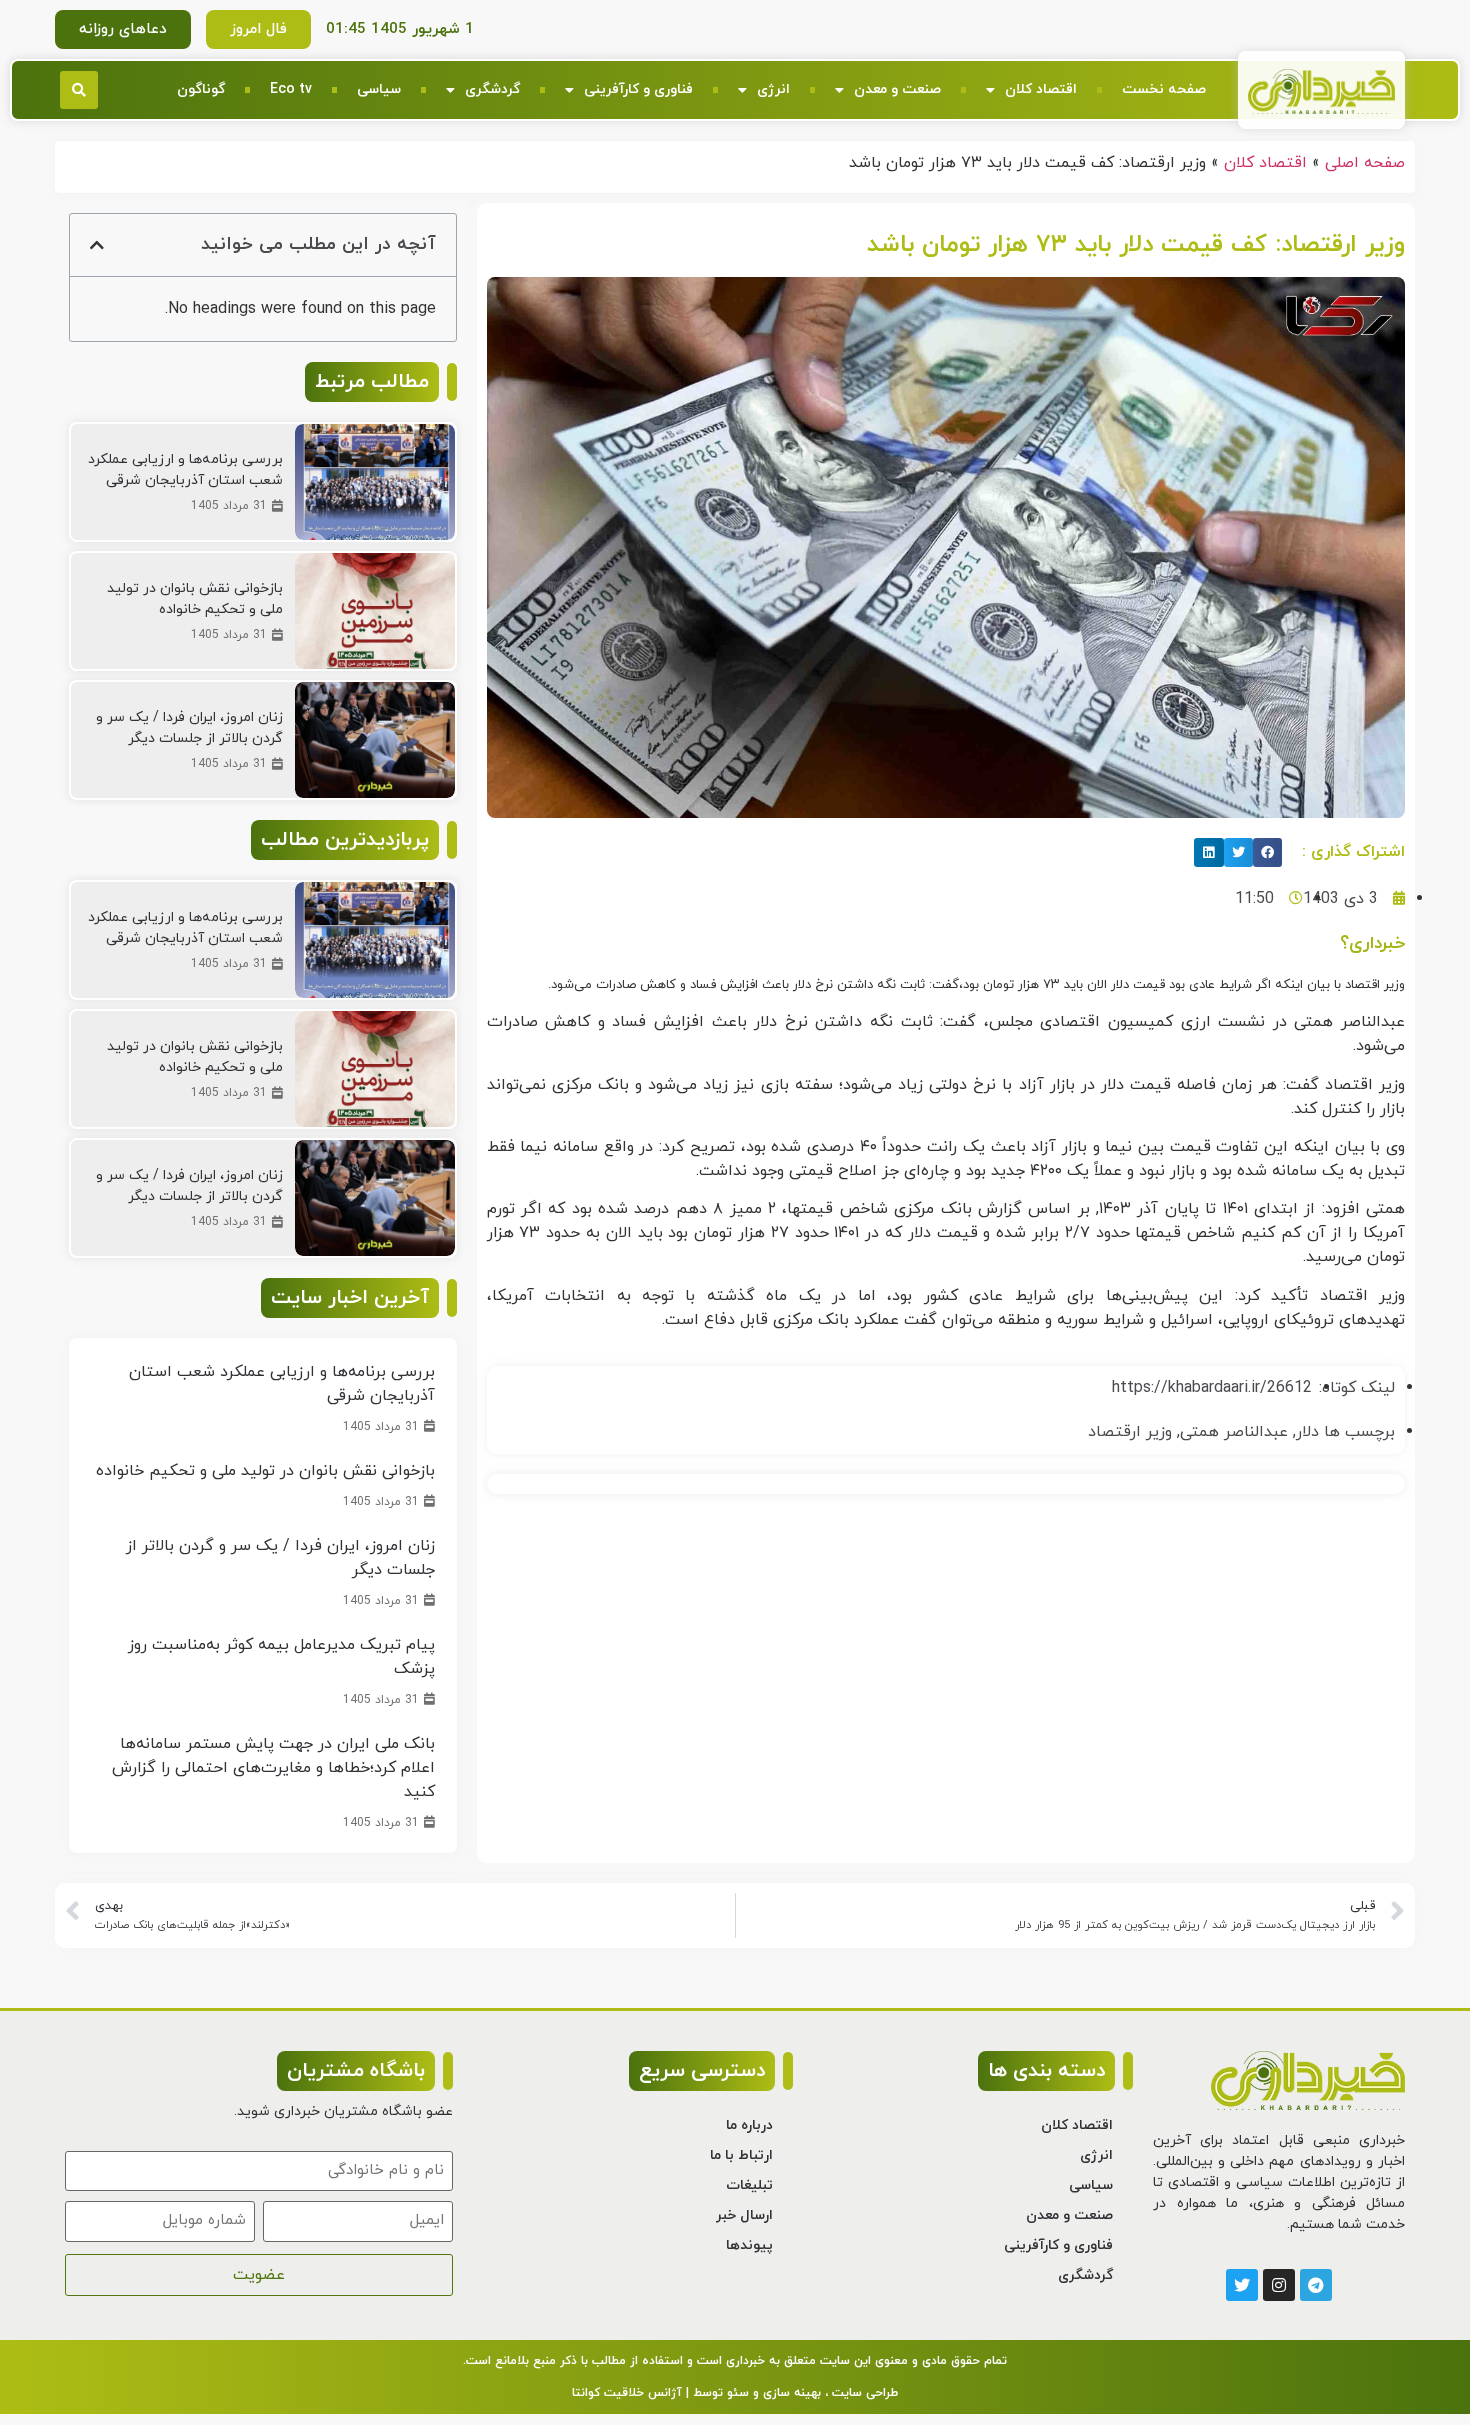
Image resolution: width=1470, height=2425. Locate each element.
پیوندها (749, 2245)
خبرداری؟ (1372, 943)
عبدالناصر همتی (1234, 1432)
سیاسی (379, 89)
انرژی (773, 89)
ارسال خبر (744, 2215)
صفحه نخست (1164, 89)
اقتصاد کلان (1041, 89)
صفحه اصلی (1365, 163)
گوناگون (201, 89)
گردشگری (492, 89)
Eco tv (291, 89)
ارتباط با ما (741, 2155)
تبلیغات (749, 2185)
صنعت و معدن (897, 89)
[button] (79, 90)
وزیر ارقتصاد (1130, 1432)
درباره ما (749, 2125)
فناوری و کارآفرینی (638, 89)
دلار (1307, 1432)
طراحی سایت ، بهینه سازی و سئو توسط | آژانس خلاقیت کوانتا (735, 2393)
